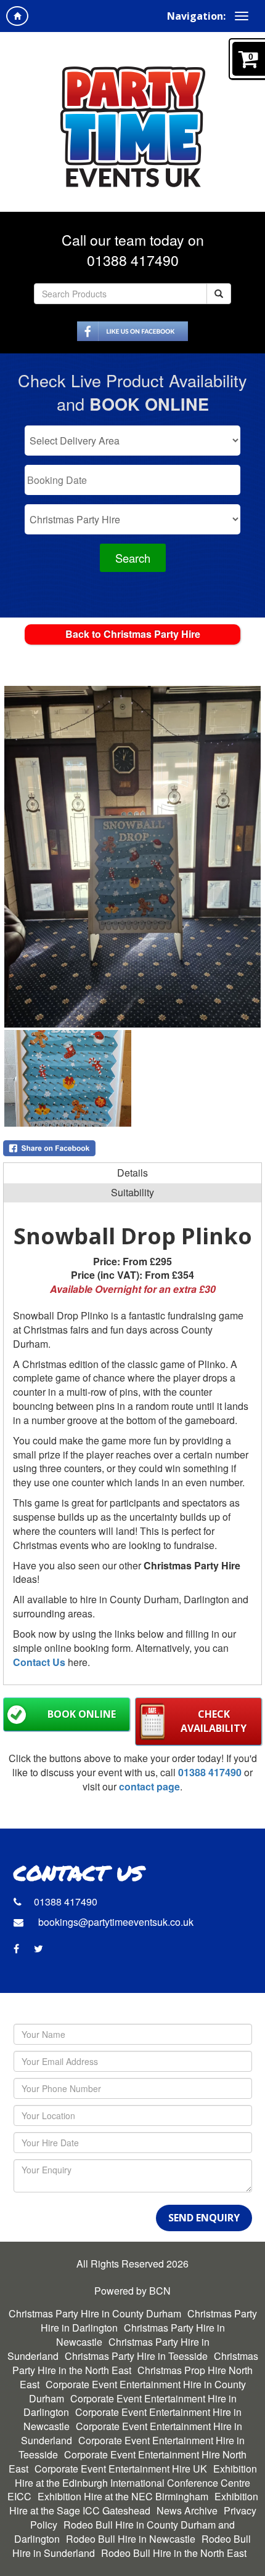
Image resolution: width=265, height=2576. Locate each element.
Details (132, 1173)
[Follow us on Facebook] (132, 329)
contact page (149, 1786)
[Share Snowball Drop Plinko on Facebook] (132, 1148)
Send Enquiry (204, 2218)
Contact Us (39, 1662)
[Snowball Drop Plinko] (132, 857)
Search (133, 558)
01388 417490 (133, 260)
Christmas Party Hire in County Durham (95, 2313)
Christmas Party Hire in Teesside (136, 2356)
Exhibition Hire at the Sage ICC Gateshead (134, 2503)
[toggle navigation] (242, 16)
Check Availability (214, 1721)
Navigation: (196, 16)
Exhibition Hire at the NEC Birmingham (123, 2496)
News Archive (187, 2510)
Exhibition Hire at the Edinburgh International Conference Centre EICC (132, 2483)
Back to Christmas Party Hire (133, 634)
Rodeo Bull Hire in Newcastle (131, 2539)
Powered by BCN (132, 2291)
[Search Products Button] (219, 294)
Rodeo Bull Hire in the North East (174, 2553)
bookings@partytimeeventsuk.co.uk (115, 1922)
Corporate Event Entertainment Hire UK (121, 2469)
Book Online (82, 1714)
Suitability (132, 1192)
